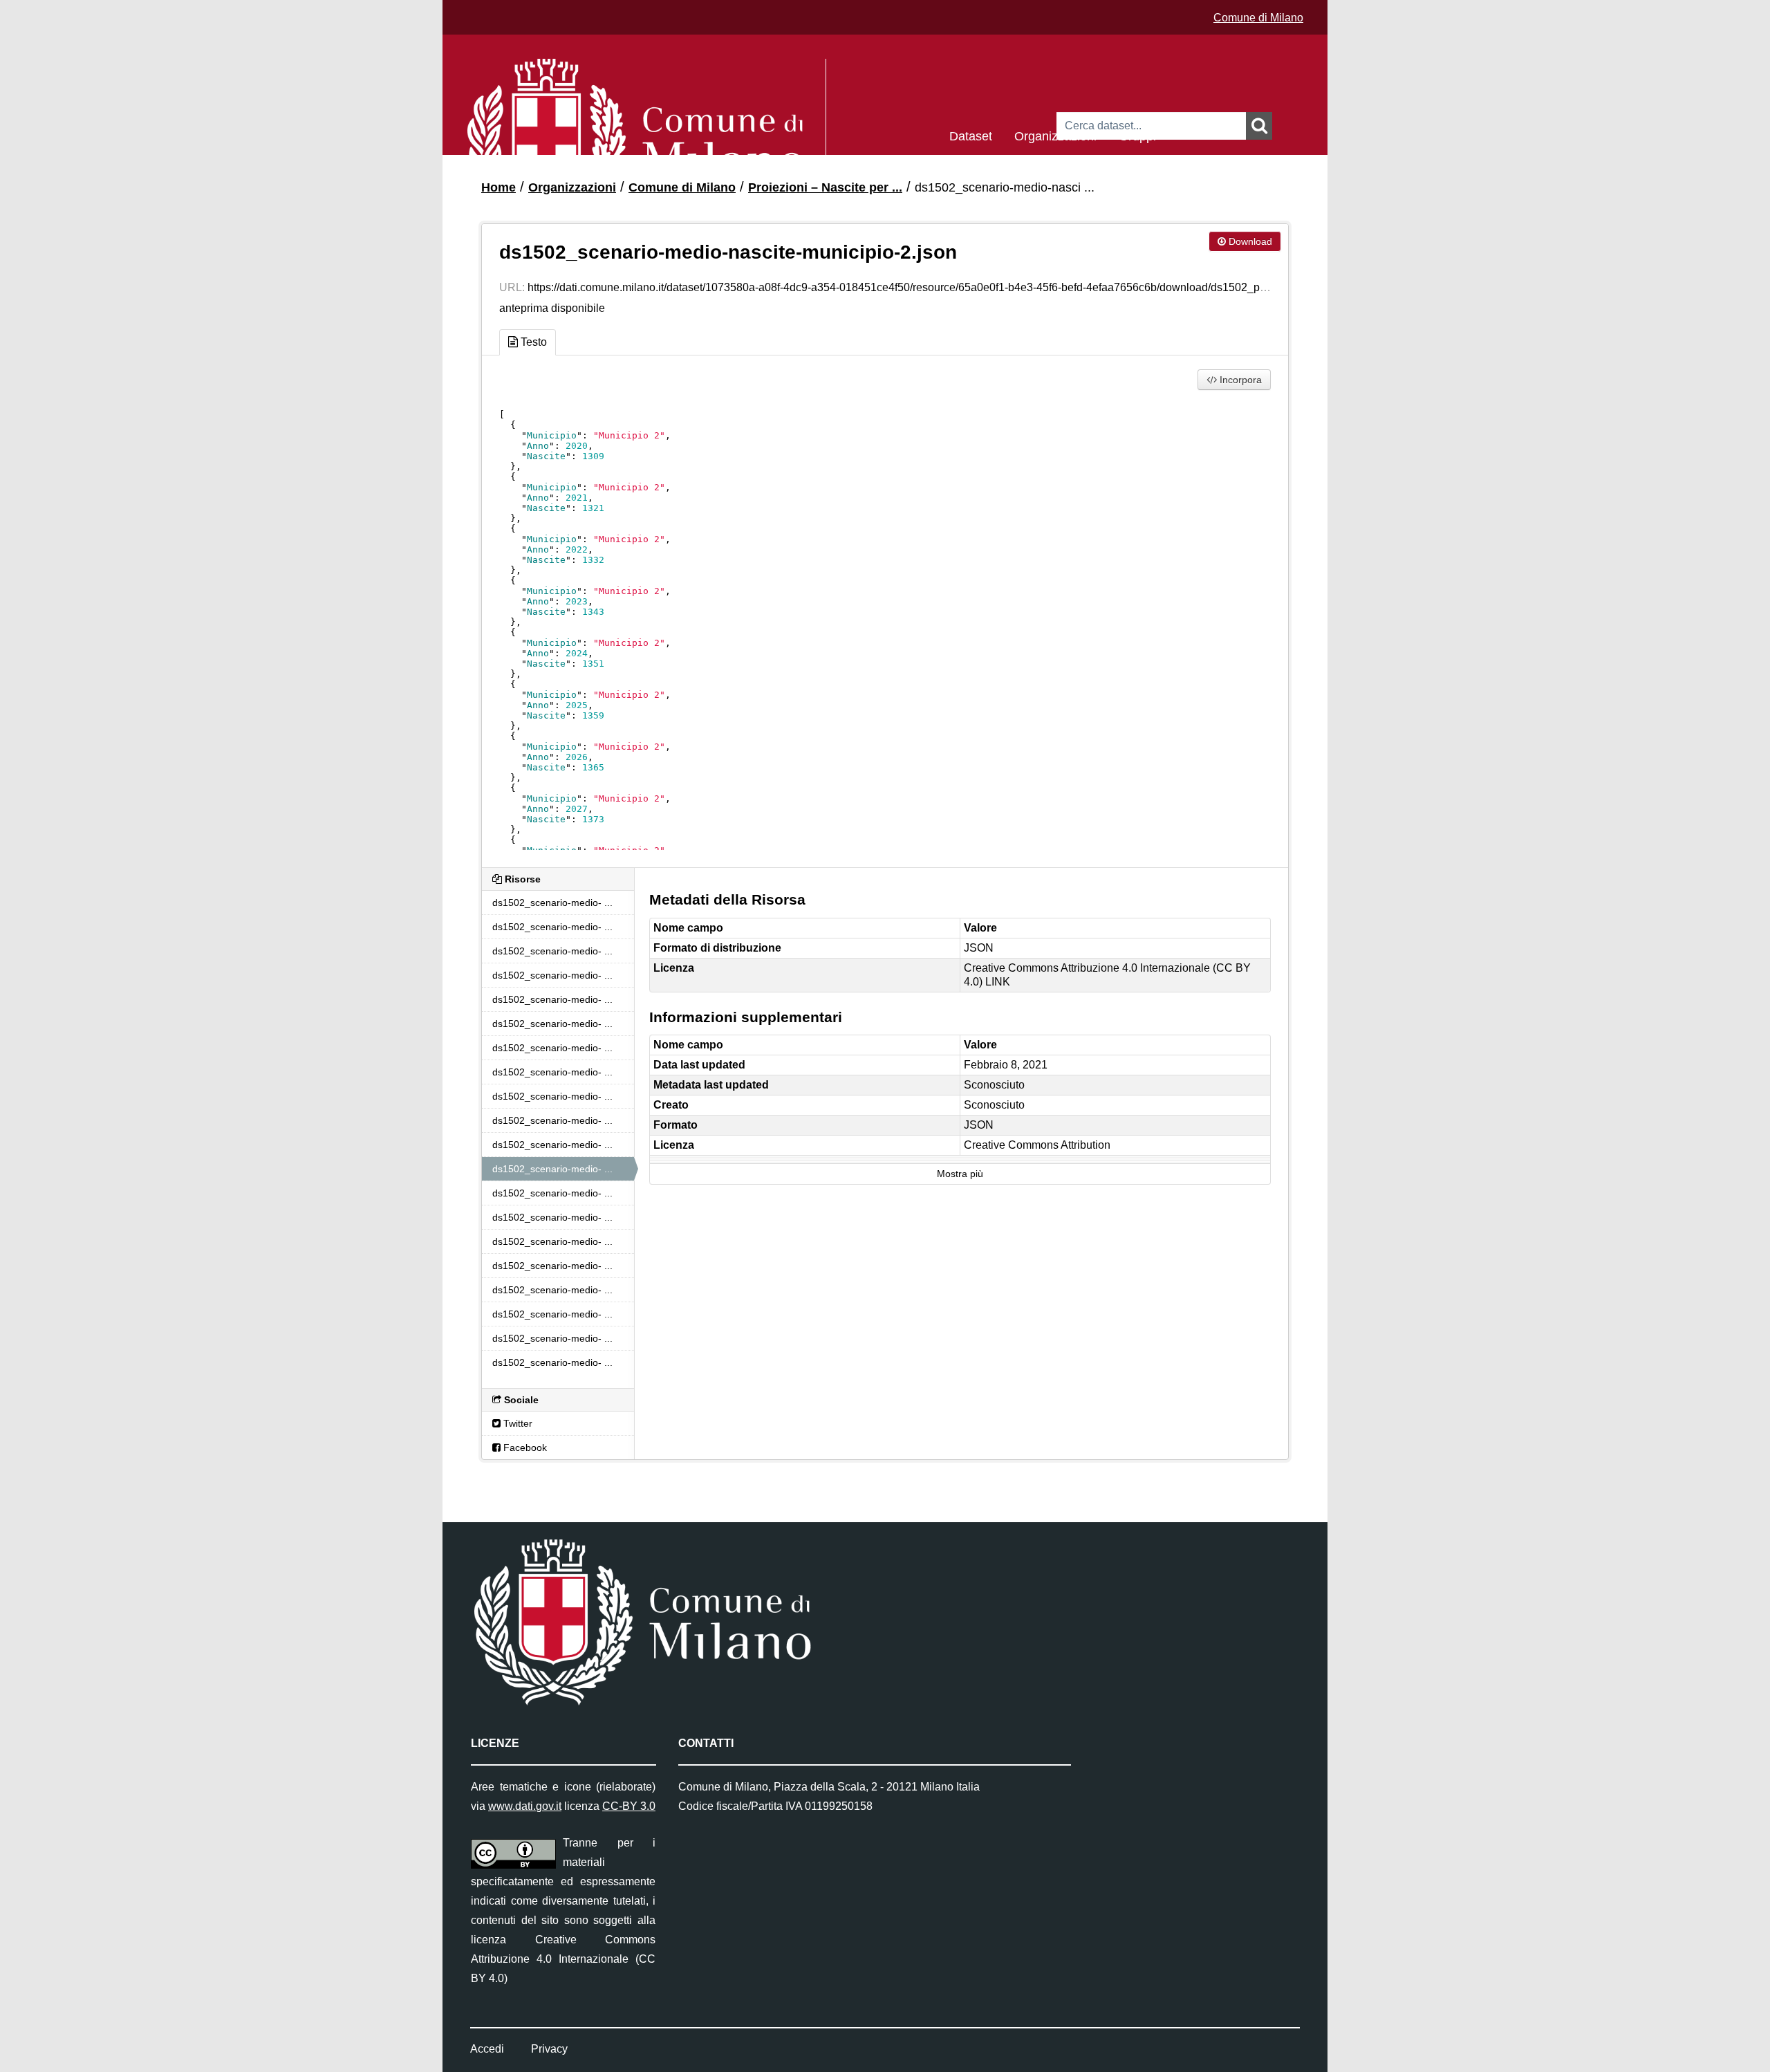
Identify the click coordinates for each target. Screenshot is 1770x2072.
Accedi (487, 2049)
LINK (998, 982)
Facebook (524, 1447)
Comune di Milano (1258, 18)
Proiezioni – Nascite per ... (825, 187)
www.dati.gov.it (525, 1806)
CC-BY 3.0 (629, 1806)
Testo (532, 342)
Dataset (971, 135)
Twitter (516, 1423)
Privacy (549, 2049)
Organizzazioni (1055, 135)
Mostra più (960, 1174)
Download (1249, 241)
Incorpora (1239, 380)
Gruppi (1137, 135)
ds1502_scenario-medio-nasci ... (1005, 187)
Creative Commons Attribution (1037, 1145)
